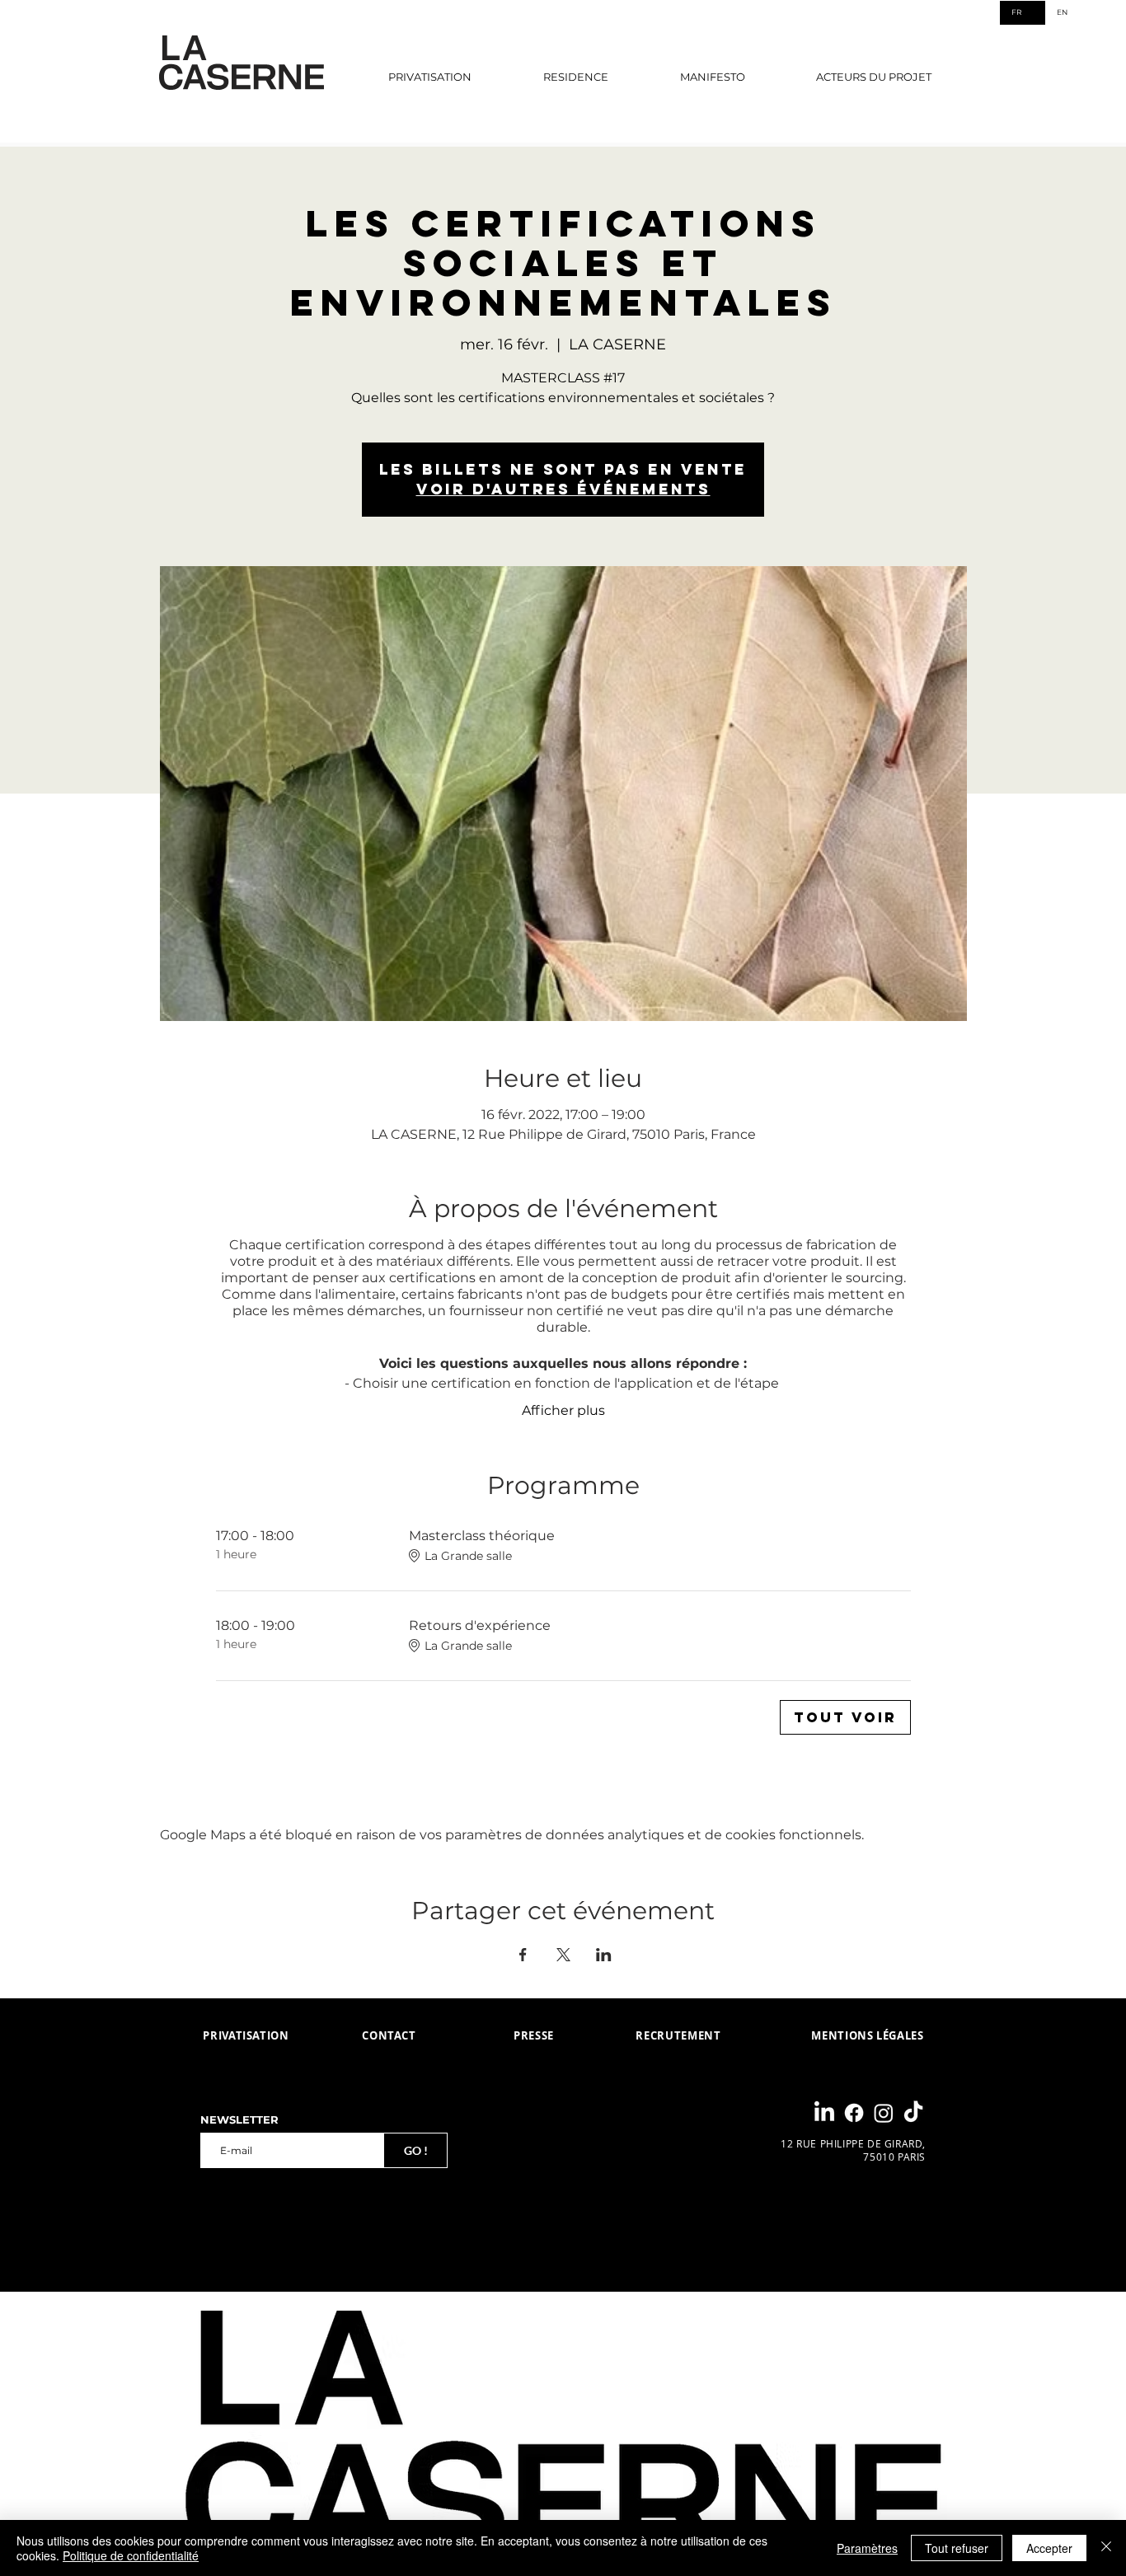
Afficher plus (563, 1410)
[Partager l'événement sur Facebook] (523, 1955)
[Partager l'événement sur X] (563, 1955)
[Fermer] (1106, 2548)
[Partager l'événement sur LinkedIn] (604, 1955)
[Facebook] (854, 2113)
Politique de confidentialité (131, 2555)
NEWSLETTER (239, 2120)
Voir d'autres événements (563, 489)
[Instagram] (884, 2113)
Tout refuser (957, 2548)
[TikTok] (913, 2113)
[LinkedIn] (824, 2113)
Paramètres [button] (867, 2548)
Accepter (1049, 2548)
